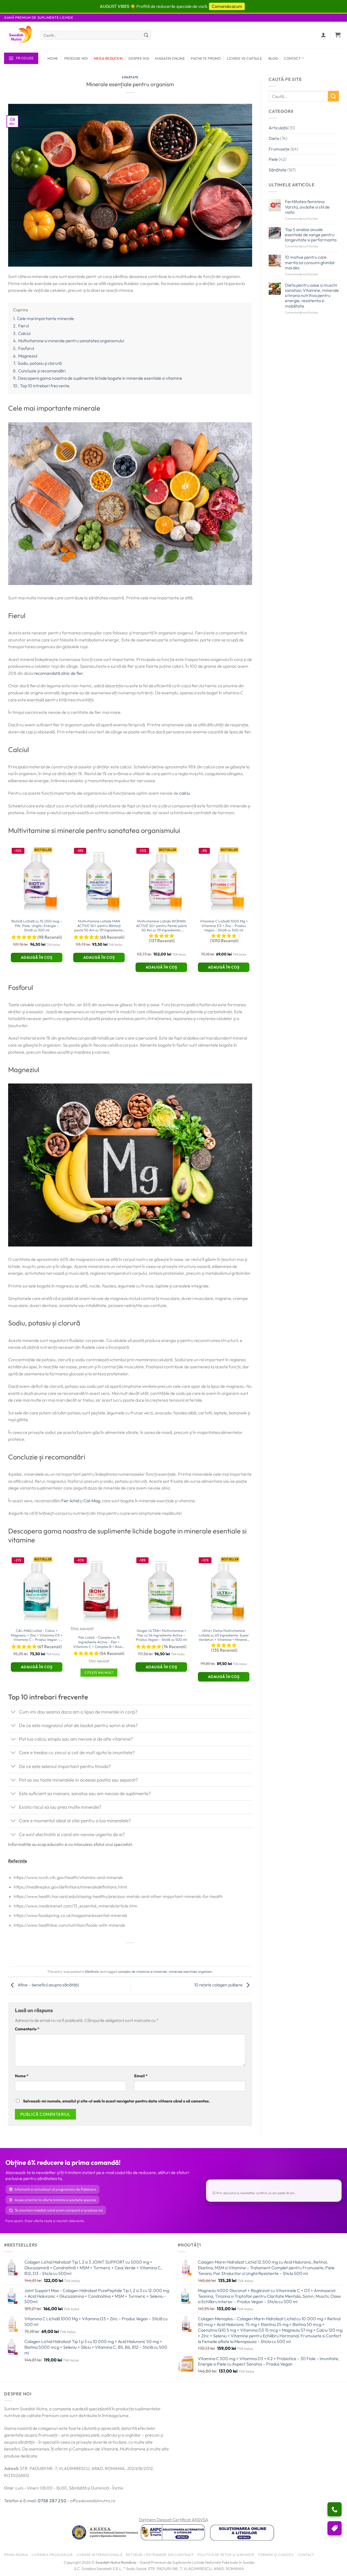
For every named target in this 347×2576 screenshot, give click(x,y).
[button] (338, 35)
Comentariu (27, 2029)
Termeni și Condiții (276, 2554)
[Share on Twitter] (121, 1952)
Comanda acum (227, 6)
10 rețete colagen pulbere (219, 1985)
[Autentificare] (324, 35)
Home (53, 58)
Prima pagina (16, 2554)
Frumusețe (279, 149)
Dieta (274, 138)
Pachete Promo (206, 58)
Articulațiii (278, 128)
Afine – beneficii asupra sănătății (48, 1985)
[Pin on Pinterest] (140, 1952)
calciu (184, 793)
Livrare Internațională (99, 2554)
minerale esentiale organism (190, 1971)
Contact (292, 58)
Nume (22, 2076)
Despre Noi (139, 58)
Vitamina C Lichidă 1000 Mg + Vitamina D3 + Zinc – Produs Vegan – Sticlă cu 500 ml (224, 926)
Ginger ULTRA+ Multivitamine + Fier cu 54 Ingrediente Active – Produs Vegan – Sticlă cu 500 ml (161, 1635)
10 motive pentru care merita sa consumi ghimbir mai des (310, 262)
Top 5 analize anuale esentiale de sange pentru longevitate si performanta (311, 235)
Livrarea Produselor (52, 2554)
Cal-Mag (92, 1501)
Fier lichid (70, 1501)
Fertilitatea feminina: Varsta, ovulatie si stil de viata (307, 207)
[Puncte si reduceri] (335, 2528)
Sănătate (130, 77)
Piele (273, 159)
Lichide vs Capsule (245, 58)
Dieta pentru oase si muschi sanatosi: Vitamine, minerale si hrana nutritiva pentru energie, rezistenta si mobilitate (312, 296)
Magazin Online (170, 58)
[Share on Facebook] (111, 1952)
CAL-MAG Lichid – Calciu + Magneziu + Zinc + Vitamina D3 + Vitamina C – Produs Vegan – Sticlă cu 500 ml (37, 1636)
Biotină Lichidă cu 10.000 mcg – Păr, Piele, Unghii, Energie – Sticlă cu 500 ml (37, 926)
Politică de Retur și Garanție (226, 2554)
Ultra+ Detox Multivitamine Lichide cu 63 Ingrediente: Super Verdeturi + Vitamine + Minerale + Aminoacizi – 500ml (224, 1636)
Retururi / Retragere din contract (160, 2554)
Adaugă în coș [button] (37, 957)
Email (141, 2076)
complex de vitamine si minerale (142, 1971)
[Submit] (146, 35)
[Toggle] (13, 1712)
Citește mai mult (99, 1672)
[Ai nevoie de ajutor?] (335, 2509)
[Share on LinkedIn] (150, 1952)
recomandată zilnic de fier (58, 673)
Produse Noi (76, 58)
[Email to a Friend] (130, 1952)
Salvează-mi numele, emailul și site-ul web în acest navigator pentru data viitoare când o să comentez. (116, 2101)
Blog (273, 58)
